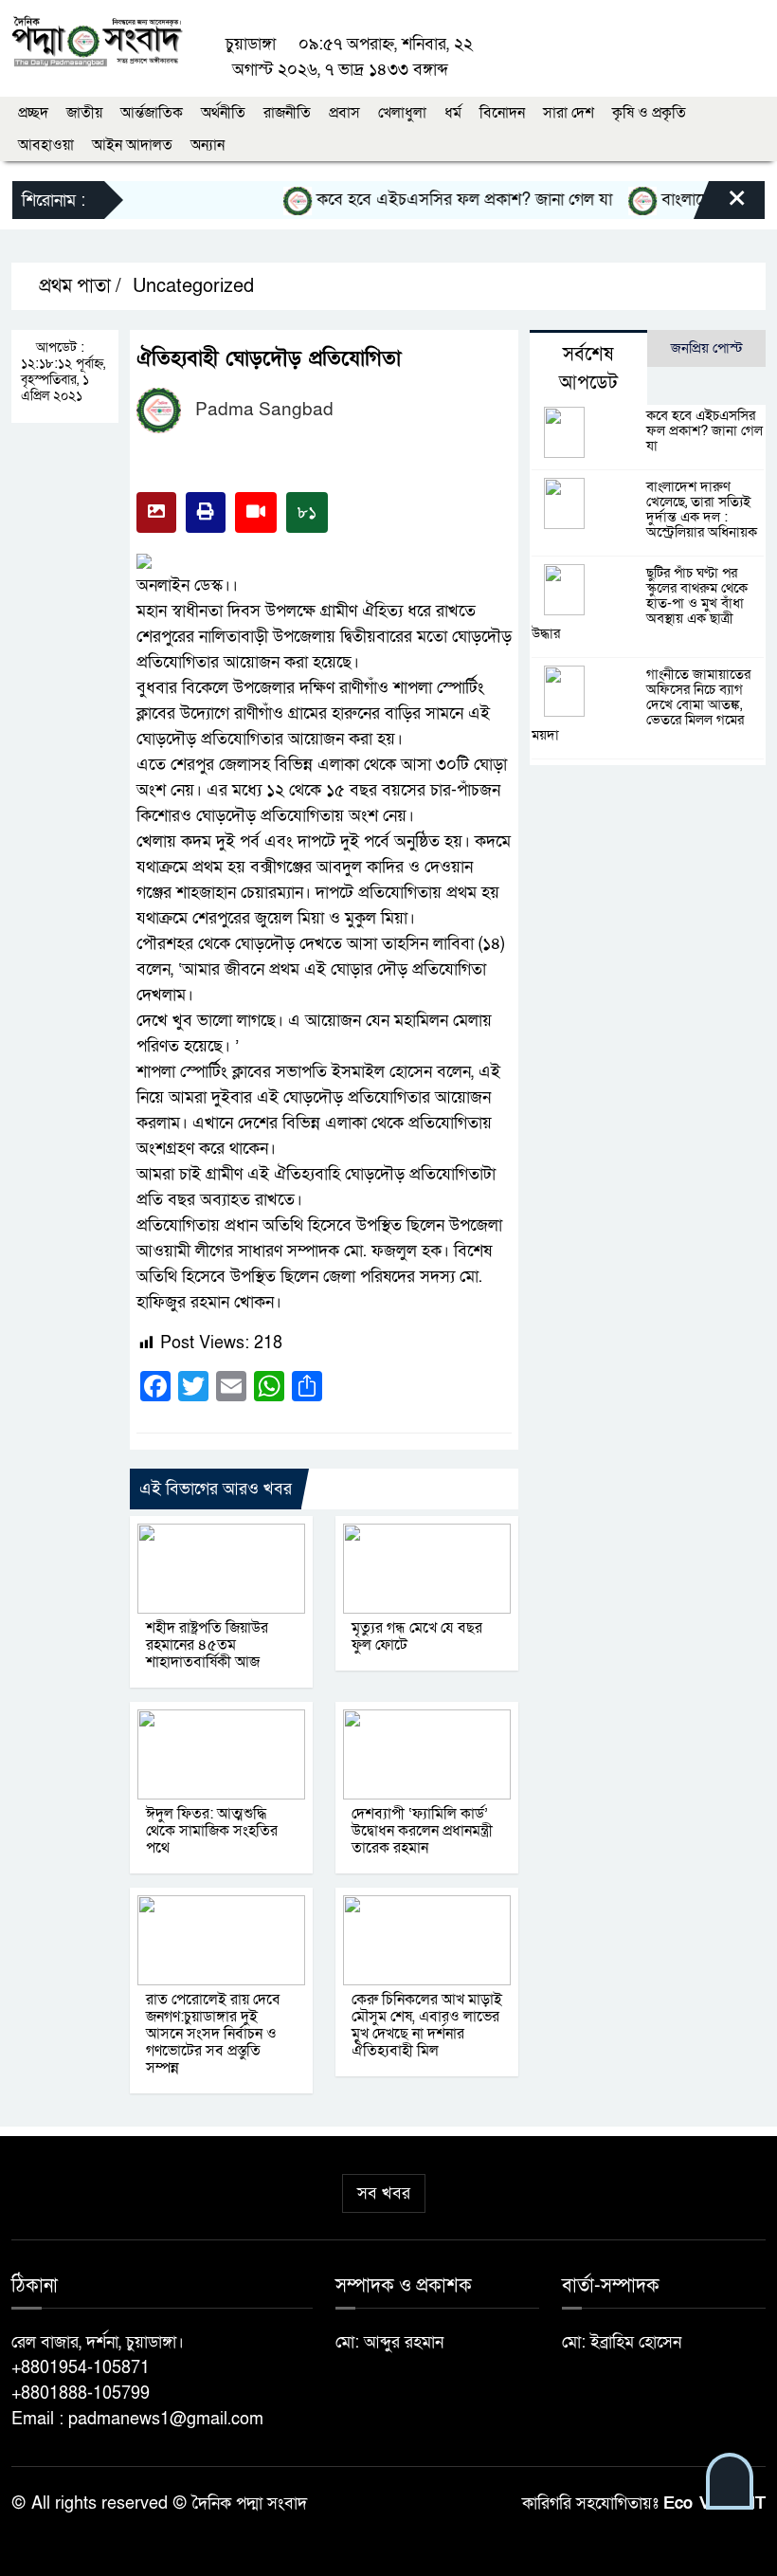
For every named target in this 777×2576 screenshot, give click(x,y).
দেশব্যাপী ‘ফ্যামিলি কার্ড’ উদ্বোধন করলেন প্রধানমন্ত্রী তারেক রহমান (422, 1831)
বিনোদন (502, 113)
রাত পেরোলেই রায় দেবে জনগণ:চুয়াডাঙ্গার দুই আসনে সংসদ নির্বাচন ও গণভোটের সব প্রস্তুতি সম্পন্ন (213, 2034)
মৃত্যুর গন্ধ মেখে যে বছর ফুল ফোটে (417, 1636)
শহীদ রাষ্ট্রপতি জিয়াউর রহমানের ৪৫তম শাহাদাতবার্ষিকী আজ (207, 1645)
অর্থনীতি (223, 113)
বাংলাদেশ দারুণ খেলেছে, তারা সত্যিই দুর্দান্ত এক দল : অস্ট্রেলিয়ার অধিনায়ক (702, 509)
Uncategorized (193, 286)
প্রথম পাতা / (78, 286)
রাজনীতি (287, 113)
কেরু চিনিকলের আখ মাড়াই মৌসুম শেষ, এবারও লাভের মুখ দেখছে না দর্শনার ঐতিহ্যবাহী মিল (427, 2025)
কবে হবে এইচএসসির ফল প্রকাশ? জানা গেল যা (442, 200)
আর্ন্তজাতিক (152, 113)
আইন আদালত (132, 145)
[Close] (720, 205)
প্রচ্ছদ (33, 113)
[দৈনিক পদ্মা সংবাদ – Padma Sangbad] (97, 39)
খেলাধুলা (402, 113)
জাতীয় (84, 113)
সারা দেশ (569, 113)
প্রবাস (344, 113)
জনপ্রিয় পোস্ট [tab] (707, 348)
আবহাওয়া (46, 145)
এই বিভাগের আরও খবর (216, 1489)
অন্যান (208, 145)
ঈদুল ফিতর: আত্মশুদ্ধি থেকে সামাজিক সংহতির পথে (212, 1831)
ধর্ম (453, 113)
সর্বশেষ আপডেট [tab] (588, 369)
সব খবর (384, 2193)
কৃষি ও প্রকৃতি (649, 113)
